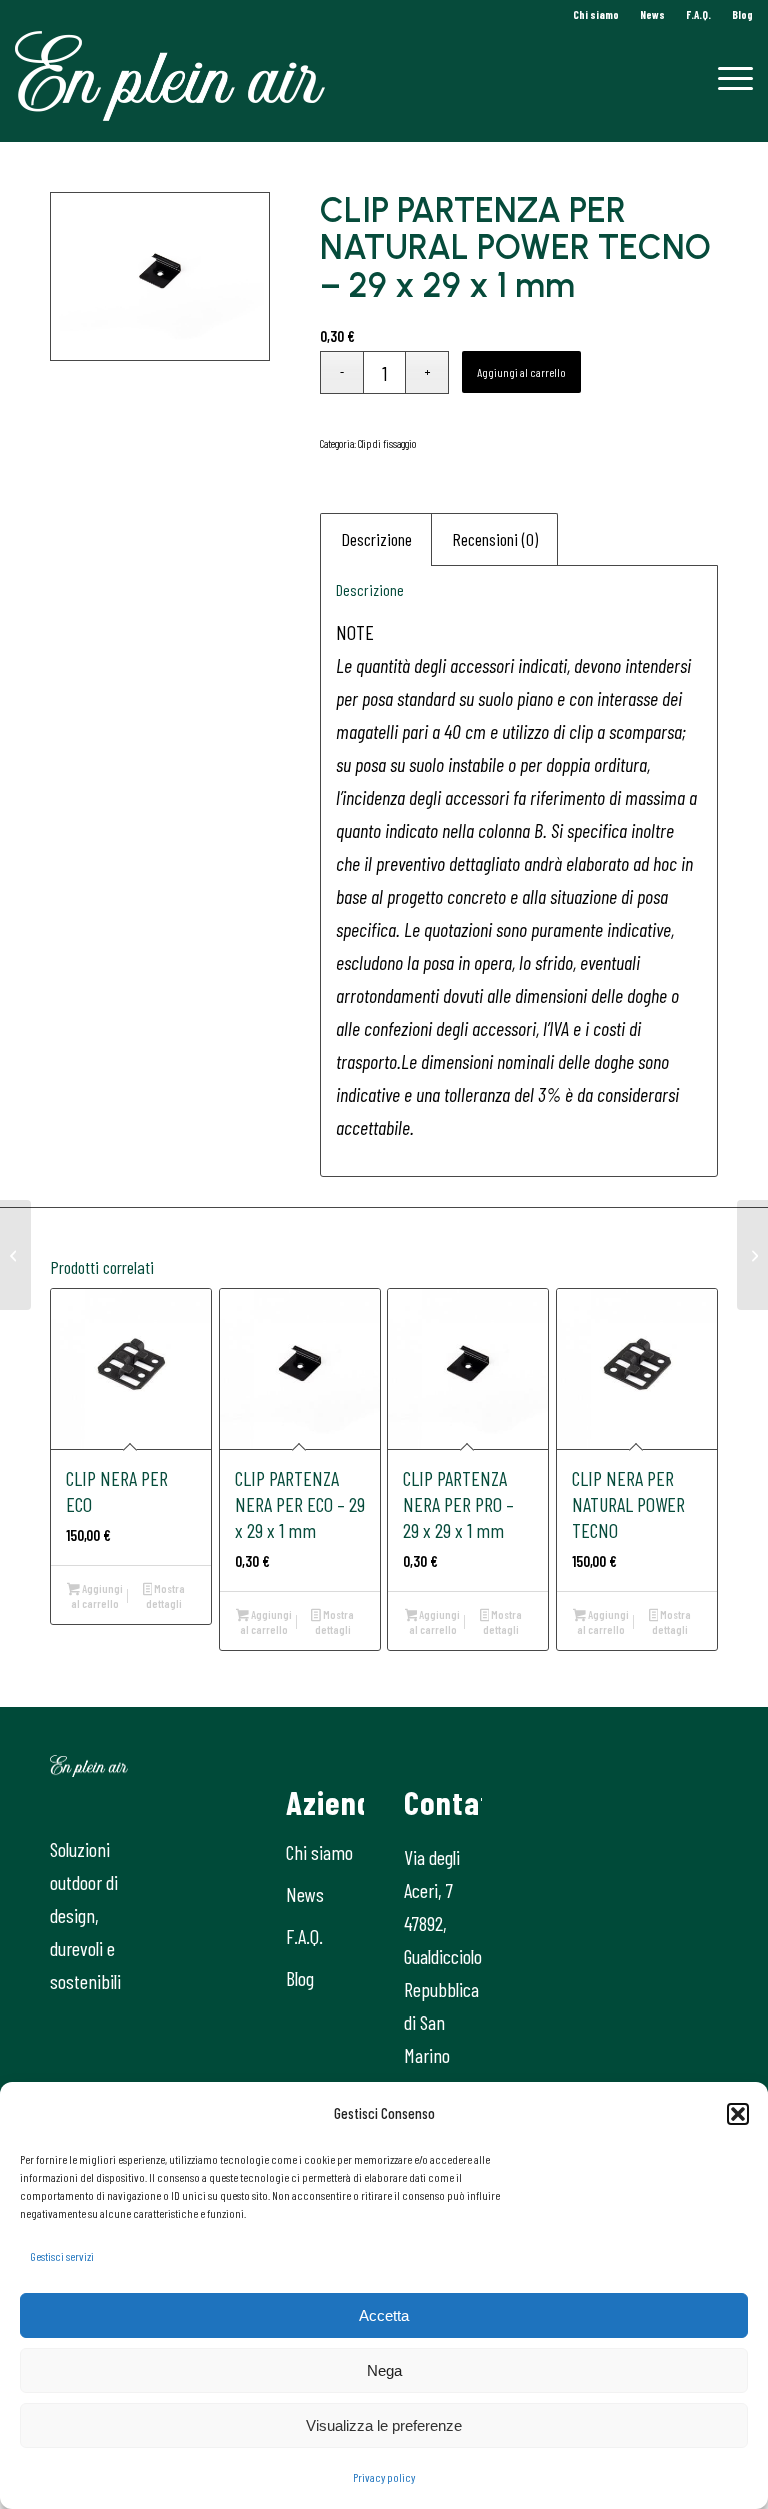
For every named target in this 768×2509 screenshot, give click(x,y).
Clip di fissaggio (387, 443)
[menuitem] (596, 15)
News (652, 14)
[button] (738, 2114)
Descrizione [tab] (376, 539)
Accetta (384, 2315)
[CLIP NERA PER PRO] (15, 1255)
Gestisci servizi (62, 2256)
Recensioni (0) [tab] (495, 539)
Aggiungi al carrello (521, 372)
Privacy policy (384, 2477)
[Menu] (725, 76)
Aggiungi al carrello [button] (97, 1596)
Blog (742, 14)
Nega (384, 2370)
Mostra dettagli (165, 1596)
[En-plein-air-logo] (170, 76)
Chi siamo (596, 14)
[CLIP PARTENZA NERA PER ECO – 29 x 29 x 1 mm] (752, 1255)
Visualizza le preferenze (384, 2425)
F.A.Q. (698, 14)
